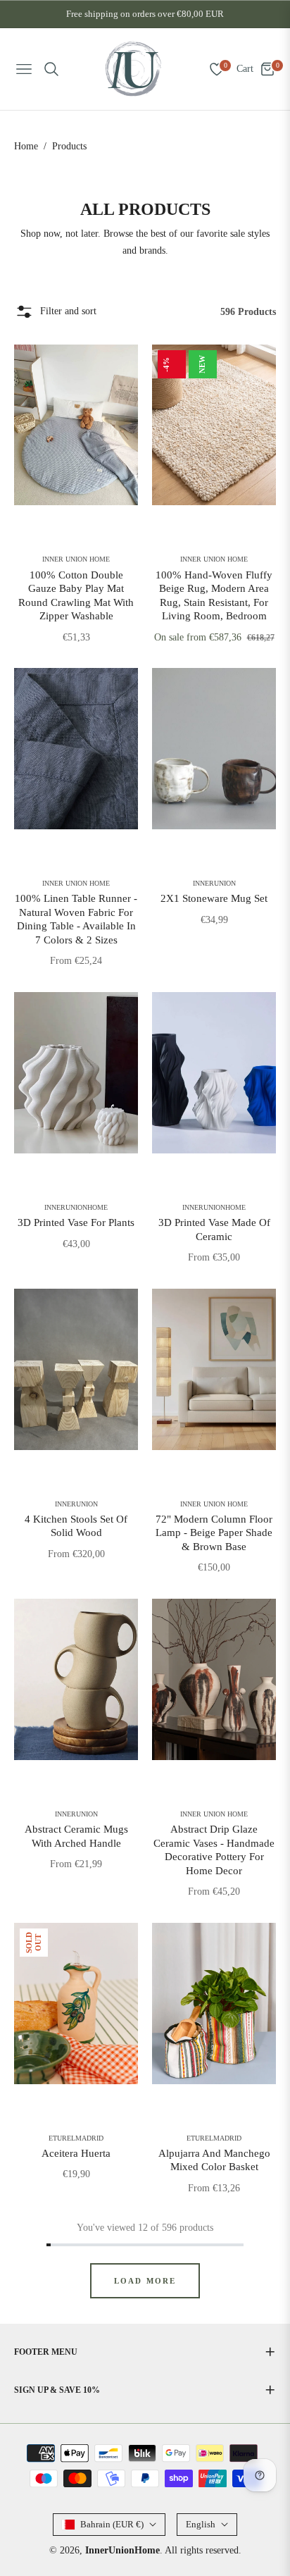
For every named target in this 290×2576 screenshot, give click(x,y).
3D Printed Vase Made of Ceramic (214, 1230)
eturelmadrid (76, 2138)
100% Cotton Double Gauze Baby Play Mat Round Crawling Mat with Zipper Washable (76, 596)
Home (26, 146)
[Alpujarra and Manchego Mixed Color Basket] (214, 2004)
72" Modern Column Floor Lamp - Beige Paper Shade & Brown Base (214, 1533)
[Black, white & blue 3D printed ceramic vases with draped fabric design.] (214, 1073)
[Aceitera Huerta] (76, 2004)
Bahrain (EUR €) (112, 2524)
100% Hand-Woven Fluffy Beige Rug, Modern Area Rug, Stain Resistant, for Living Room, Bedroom (214, 596)
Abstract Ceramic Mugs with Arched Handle (76, 1836)
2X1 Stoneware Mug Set (214, 898)
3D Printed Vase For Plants (76, 1222)
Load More (145, 2281)
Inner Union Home (76, 559)
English (201, 2524)
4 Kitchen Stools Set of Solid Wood (76, 1526)
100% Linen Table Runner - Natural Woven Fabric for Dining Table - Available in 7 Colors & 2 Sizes (76, 919)
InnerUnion (214, 884)
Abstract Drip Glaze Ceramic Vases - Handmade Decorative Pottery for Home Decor (214, 1850)
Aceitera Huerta (76, 2153)
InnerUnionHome (76, 1208)
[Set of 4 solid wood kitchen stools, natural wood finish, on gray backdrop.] (76, 1369)
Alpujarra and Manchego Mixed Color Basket (214, 2160)
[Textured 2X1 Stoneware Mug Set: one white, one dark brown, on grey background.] (214, 749)
